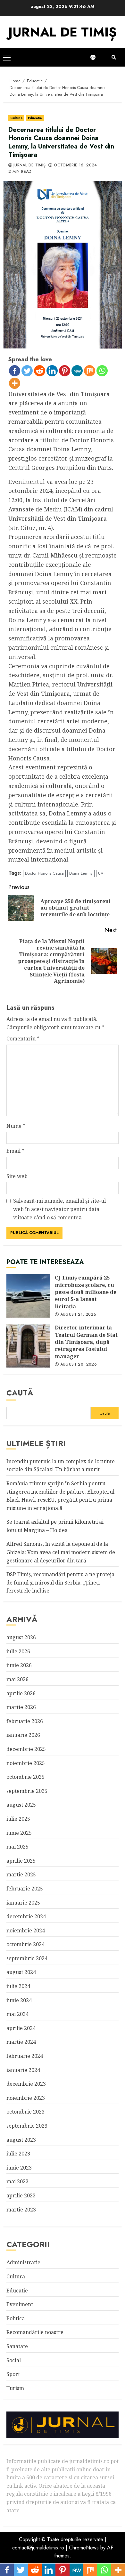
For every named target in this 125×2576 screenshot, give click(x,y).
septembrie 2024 (27, 1958)
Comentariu (23, 1039)
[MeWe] (77, 371)
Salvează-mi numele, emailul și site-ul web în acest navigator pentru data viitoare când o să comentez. (59, 1209)
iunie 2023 (19, 2168)
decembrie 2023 (26, 2084)
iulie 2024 (18, 1986)
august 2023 (21, 2140)
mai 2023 (17, 2181)
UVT (102, 873)
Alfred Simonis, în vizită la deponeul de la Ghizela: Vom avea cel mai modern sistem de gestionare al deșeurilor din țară (61, 1552)
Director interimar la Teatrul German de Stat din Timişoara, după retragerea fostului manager (28, 1346)
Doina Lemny (81, 873)
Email (15, 1151)
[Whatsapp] (102, 371)
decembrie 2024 (26, 1916)
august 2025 (21, 1805)
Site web (17, 1176)
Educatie (35, 118)
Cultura (16, 118)
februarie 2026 (25, 1721)
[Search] (114, 57)
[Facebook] (15, 371)
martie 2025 (21, 1874)
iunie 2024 (19, 2000)
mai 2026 (17, 1679)
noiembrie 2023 (26, 2098)
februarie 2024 (25, 2056)
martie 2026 (21, 1707)
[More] (15, 383)
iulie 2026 (18, 1651)
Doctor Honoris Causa (44, 873)
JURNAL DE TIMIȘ (63, 32)
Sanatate (17, 2346)
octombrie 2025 (25, 1777)
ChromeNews (84, 2548)
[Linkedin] (52, 371)
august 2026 (21, 1637)
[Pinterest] (65, 371)
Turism (15, 2388)
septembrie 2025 (27, 1791)
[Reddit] (40, 371)
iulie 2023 (18, 2154)
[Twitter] (27, 371)
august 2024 (21, 1972)
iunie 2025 (19, 1833)
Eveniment (20, 2304)
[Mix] (90, 371)
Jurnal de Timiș (29, 165)
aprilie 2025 (21, 1861)
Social (14, 2360)
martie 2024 (21, 2042)
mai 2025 (17, 1847)
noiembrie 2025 (26, 1763)
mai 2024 (17, 2014)
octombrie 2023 (25, 2112)
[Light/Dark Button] (96, 57)
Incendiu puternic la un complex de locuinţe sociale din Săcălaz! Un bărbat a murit (61, 1465)
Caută (20, 1393)
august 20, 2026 (79, 1365)
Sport (13, 2374)
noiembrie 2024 (26, 1930)
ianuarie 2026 (23, 1735)
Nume (16, 1126)
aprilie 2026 (21, 1693)
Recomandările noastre (35, 2332)
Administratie (23, 2262)
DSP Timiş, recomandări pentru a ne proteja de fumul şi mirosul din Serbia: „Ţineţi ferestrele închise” (60, 1582)
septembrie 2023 (27, 2126)
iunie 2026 (19, 1665)
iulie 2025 (18, 1819)
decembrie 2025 (26, 1749)
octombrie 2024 (25, 1944)
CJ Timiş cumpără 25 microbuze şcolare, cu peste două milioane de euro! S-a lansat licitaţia (28, 1296)
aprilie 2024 (21, 2028)
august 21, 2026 (78, 1315)
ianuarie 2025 (23, 1903)
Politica (16, 2318)
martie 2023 (21, 2210)
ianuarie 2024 (23, 2070)
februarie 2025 (25, 1889)
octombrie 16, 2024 (75, 165)
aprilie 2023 (21, 2195)
